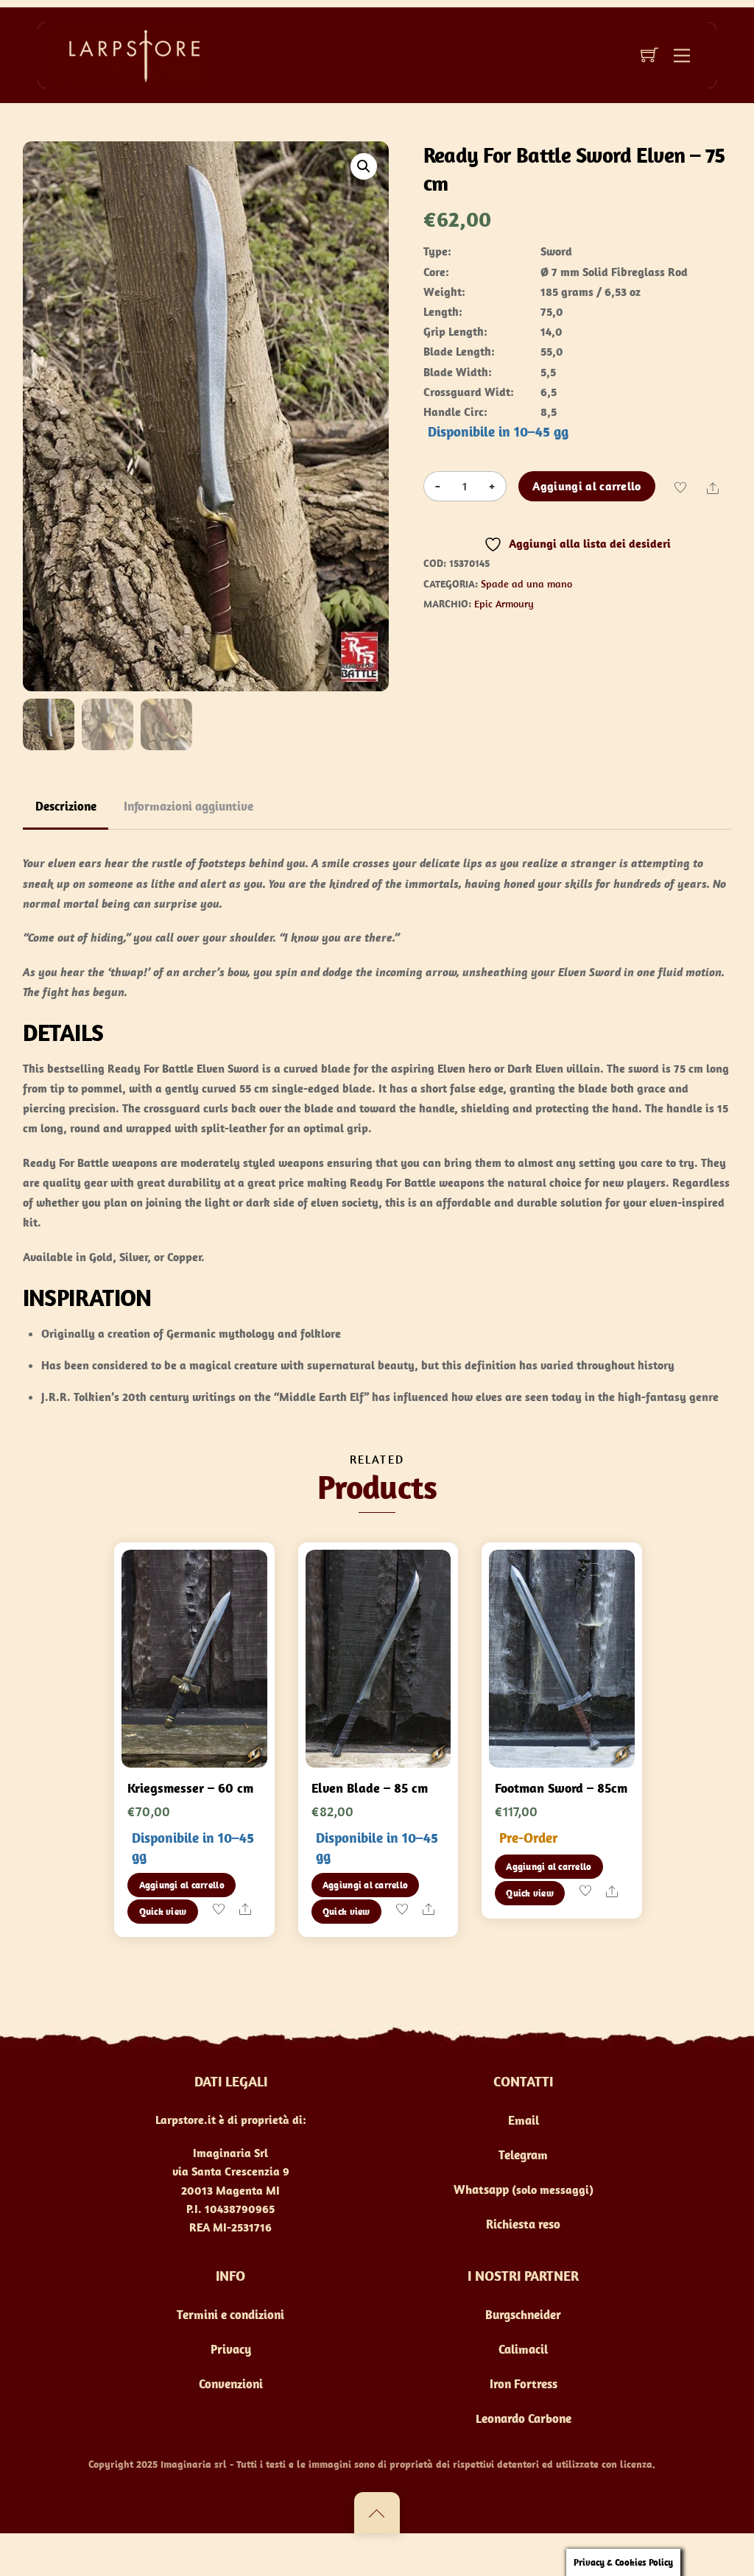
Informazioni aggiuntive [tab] (188, 806)
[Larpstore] (129, 54)
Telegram (523, 2155)
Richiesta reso (523, 2224)
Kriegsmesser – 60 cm (190, 1788)
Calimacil (523, 2349)
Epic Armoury (504, 604)
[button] (364, 166)
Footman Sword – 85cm (561, 1788)
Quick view (163, 1912)
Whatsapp (481, 2189)
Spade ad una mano (526, 584)
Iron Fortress (524, 2384)
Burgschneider (523, 2315)
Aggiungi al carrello (586, 486)
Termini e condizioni (230, 2315)
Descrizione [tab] (66, 806)
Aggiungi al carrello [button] (182, 1885)
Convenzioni (231, 2384)
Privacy (231, 2349)
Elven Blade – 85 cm (370, 1788)
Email (524, 2120)
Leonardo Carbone (524, 2418)
